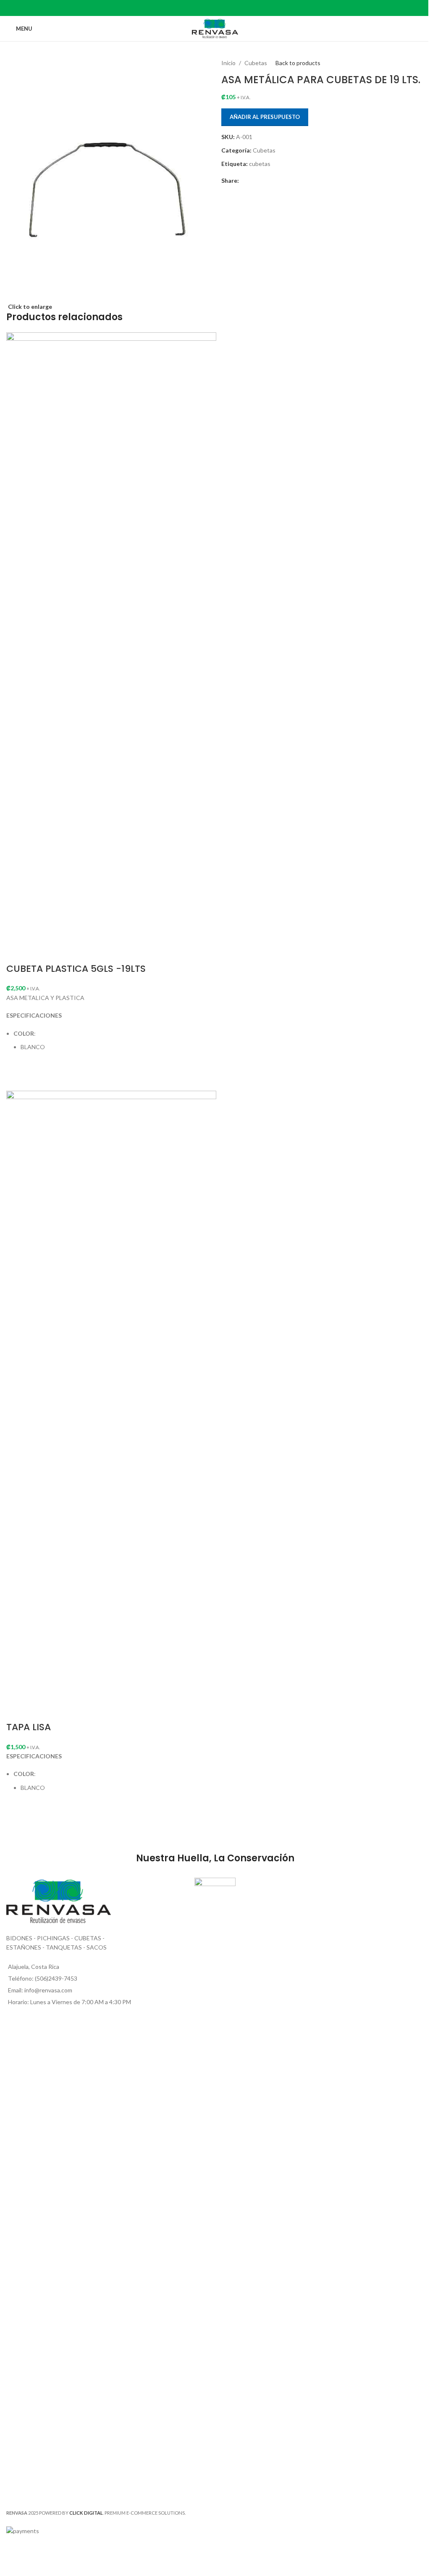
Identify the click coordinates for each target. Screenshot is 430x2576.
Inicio (228, 63)
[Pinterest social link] (210, 8)
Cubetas (256, 63)
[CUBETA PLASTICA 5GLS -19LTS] (111, 646)
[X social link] (199, 8)
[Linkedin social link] (220, 8)
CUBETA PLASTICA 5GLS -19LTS (76, 969)
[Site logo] (215, 28)
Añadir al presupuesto (265, 117)
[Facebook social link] (188, 8)
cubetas (260, 164)
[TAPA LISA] (111, 1405)
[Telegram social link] (242, 8)
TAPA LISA (29, 1727)
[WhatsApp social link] (231, 8)
